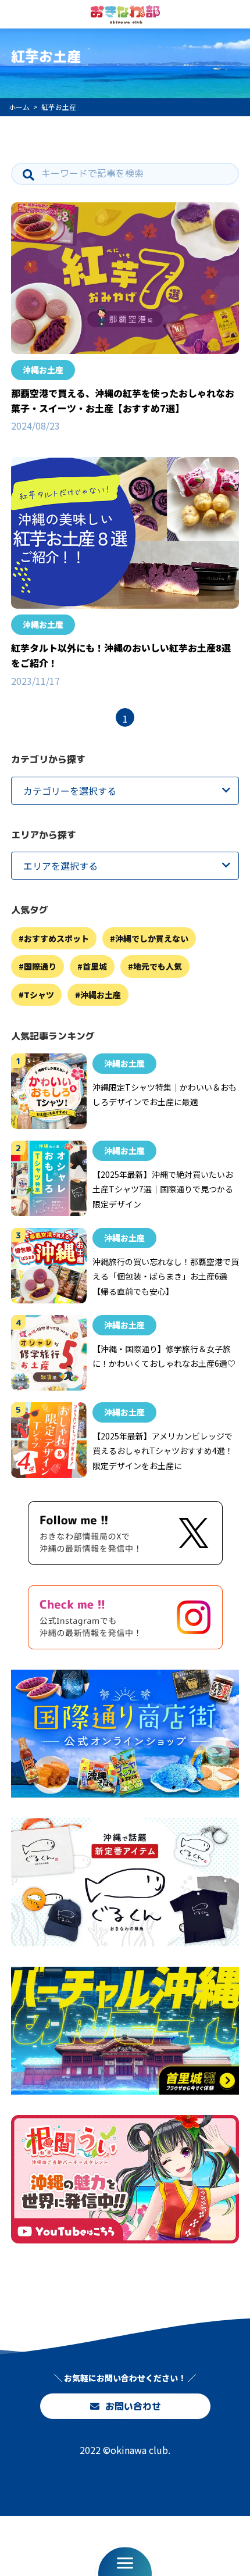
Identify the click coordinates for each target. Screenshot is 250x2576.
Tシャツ (39, 995)
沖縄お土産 (43, 370)
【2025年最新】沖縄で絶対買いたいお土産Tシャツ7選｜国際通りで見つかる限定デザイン (163, 1189)
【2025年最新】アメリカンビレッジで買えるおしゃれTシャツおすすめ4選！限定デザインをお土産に (163, 1451)
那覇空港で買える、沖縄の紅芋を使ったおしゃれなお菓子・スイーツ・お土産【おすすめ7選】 (123, 401)
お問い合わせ (133, 2406)
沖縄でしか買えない (152, 938)
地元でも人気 (158, 966)
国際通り (40, 966)
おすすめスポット (56, 938)
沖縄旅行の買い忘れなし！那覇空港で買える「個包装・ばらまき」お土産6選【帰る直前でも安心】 (166, 1276)
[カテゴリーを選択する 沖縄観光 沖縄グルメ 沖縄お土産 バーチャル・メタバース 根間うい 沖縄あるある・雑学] (125, 791)
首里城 (95, 966)
